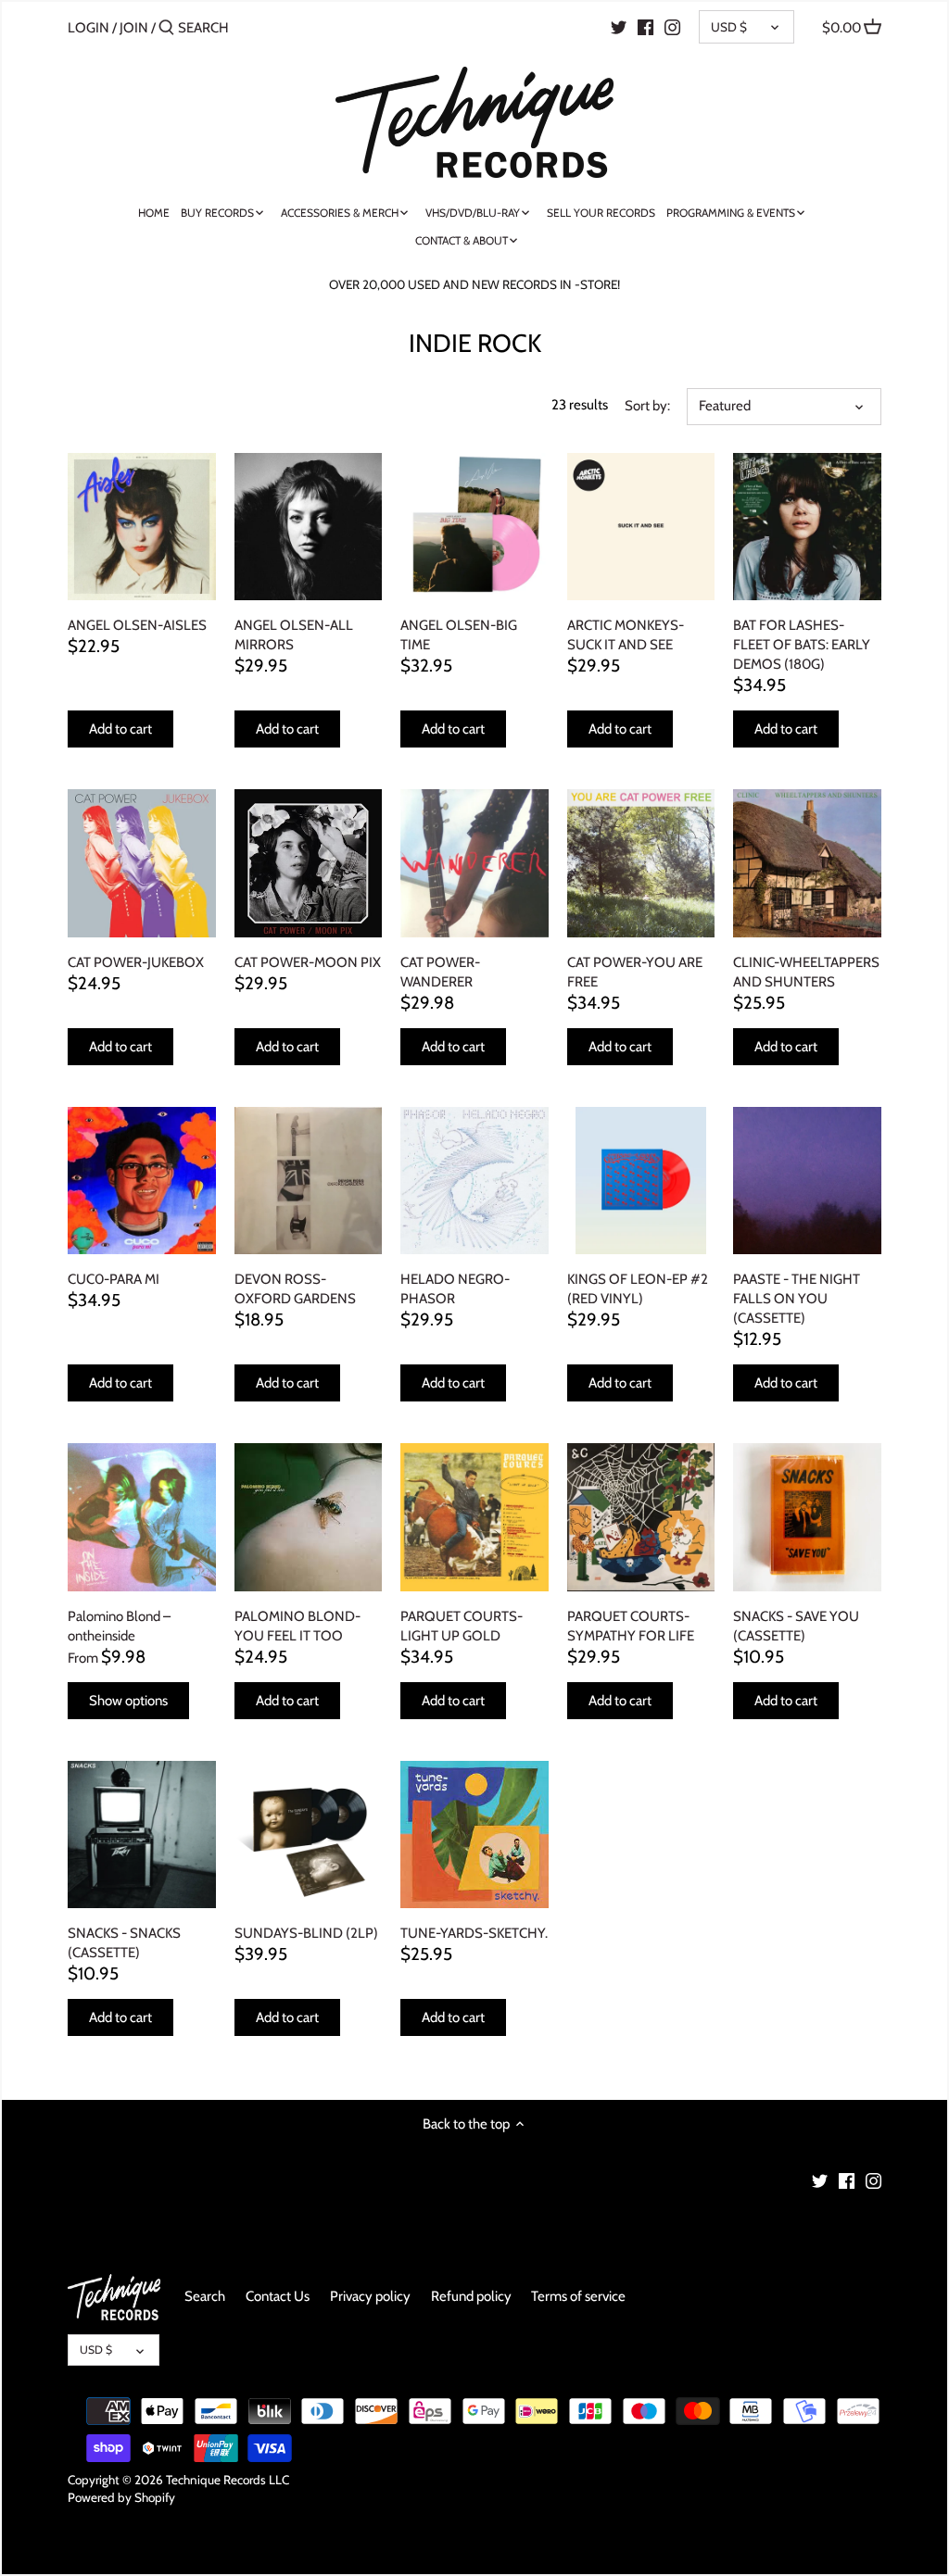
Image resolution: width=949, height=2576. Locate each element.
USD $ (729, 27)
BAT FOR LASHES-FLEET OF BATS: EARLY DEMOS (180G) (802, 645)
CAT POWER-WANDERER (440, 972)
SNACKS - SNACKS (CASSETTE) (124, 1943)
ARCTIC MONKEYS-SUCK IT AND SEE (626, 635)
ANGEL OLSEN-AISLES (137, 625)
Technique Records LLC (228, 2480)
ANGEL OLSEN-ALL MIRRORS (294, 635)
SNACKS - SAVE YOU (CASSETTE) (796, 1626)
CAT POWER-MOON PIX (308, 962)
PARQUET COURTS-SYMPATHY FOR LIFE (631, 1626)
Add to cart (120, 729)
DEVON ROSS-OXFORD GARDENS (295, 1289)
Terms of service (578, 2296)
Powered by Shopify (121, 2497)
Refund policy (471, 2296)
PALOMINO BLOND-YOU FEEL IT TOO (297, 1626)
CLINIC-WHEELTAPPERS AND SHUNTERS (806, 972)
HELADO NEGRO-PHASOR (455, 1289)
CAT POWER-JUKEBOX (136, 962)
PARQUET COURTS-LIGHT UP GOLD (462, 1626)
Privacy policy (370, 2296)
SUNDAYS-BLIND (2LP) (306, 1933)
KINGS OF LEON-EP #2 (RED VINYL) (638, 1289)
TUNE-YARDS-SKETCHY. (474, 1933)
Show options (128, 1701)
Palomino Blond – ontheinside (119, 1626)
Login (89, 28)
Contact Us (278, 2296)
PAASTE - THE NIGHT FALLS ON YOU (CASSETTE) (797, 1299)
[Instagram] (672, 27)
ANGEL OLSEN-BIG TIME (459, 635)
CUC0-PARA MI (114, 1279)
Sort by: (647, 406)
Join (134, 28)
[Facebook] (645, 27)
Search (205, 2296)
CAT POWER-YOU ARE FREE (635, 972)
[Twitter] (619, 27)
